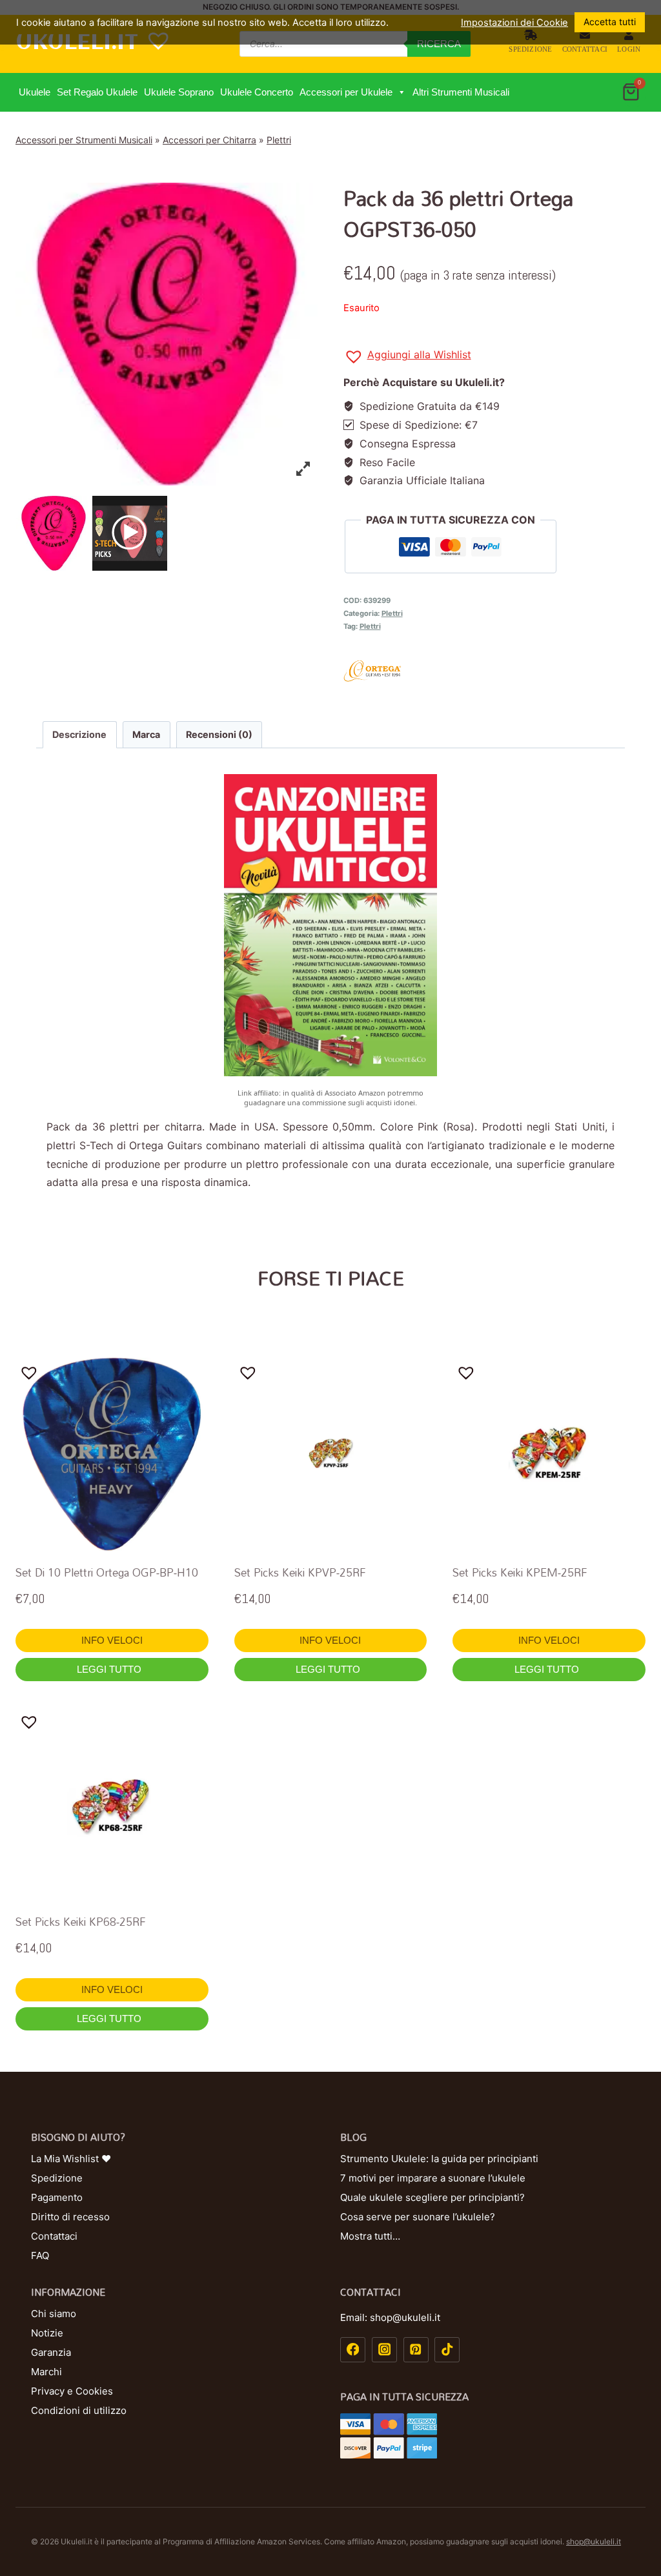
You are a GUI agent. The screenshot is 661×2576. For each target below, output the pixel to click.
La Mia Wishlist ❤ (71, 2159)
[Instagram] (384, 2350)
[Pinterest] (416, 2350)
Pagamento (57, 2197)
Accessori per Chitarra (209, 140)
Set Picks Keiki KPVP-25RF (300, 1572)
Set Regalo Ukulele (97, 92)
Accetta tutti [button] (610, 22)
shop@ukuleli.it (594, 2541)
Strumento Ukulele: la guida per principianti (439, 2159)
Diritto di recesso (70, 2217)
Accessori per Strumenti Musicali (84, 140)
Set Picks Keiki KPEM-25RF (520, 1572)
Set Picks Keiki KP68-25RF (81, 1922)
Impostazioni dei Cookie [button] (514, 23)
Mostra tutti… (370, 2236)
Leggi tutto (110, 1669)
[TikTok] (447, 2350)
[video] (130, 533)
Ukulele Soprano (179, 92)
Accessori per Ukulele (346, 92)
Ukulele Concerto (257, 92)
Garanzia (51, 2352)
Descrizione (79, 734)
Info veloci (112, 1640)
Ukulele (35, 92)
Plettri (279, 140)
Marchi (46, 2372)
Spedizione (530, 49)
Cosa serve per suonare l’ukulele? (418, 2217)
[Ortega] (494, 671)
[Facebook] (353, 2350)
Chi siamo (54, 2314)
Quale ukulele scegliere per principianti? (432, 2197)
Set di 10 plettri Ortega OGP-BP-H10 (107, 1572)
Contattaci (585, 49)
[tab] (80, 735)
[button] (401, 92)
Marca (146, 734)
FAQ (40, 2255)
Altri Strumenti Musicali (461, 92)
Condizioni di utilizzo (79, 2410)
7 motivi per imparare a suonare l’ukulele (433, 2178)
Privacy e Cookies (72, 2391)
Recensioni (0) (219, 734)
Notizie (47, 2333)
